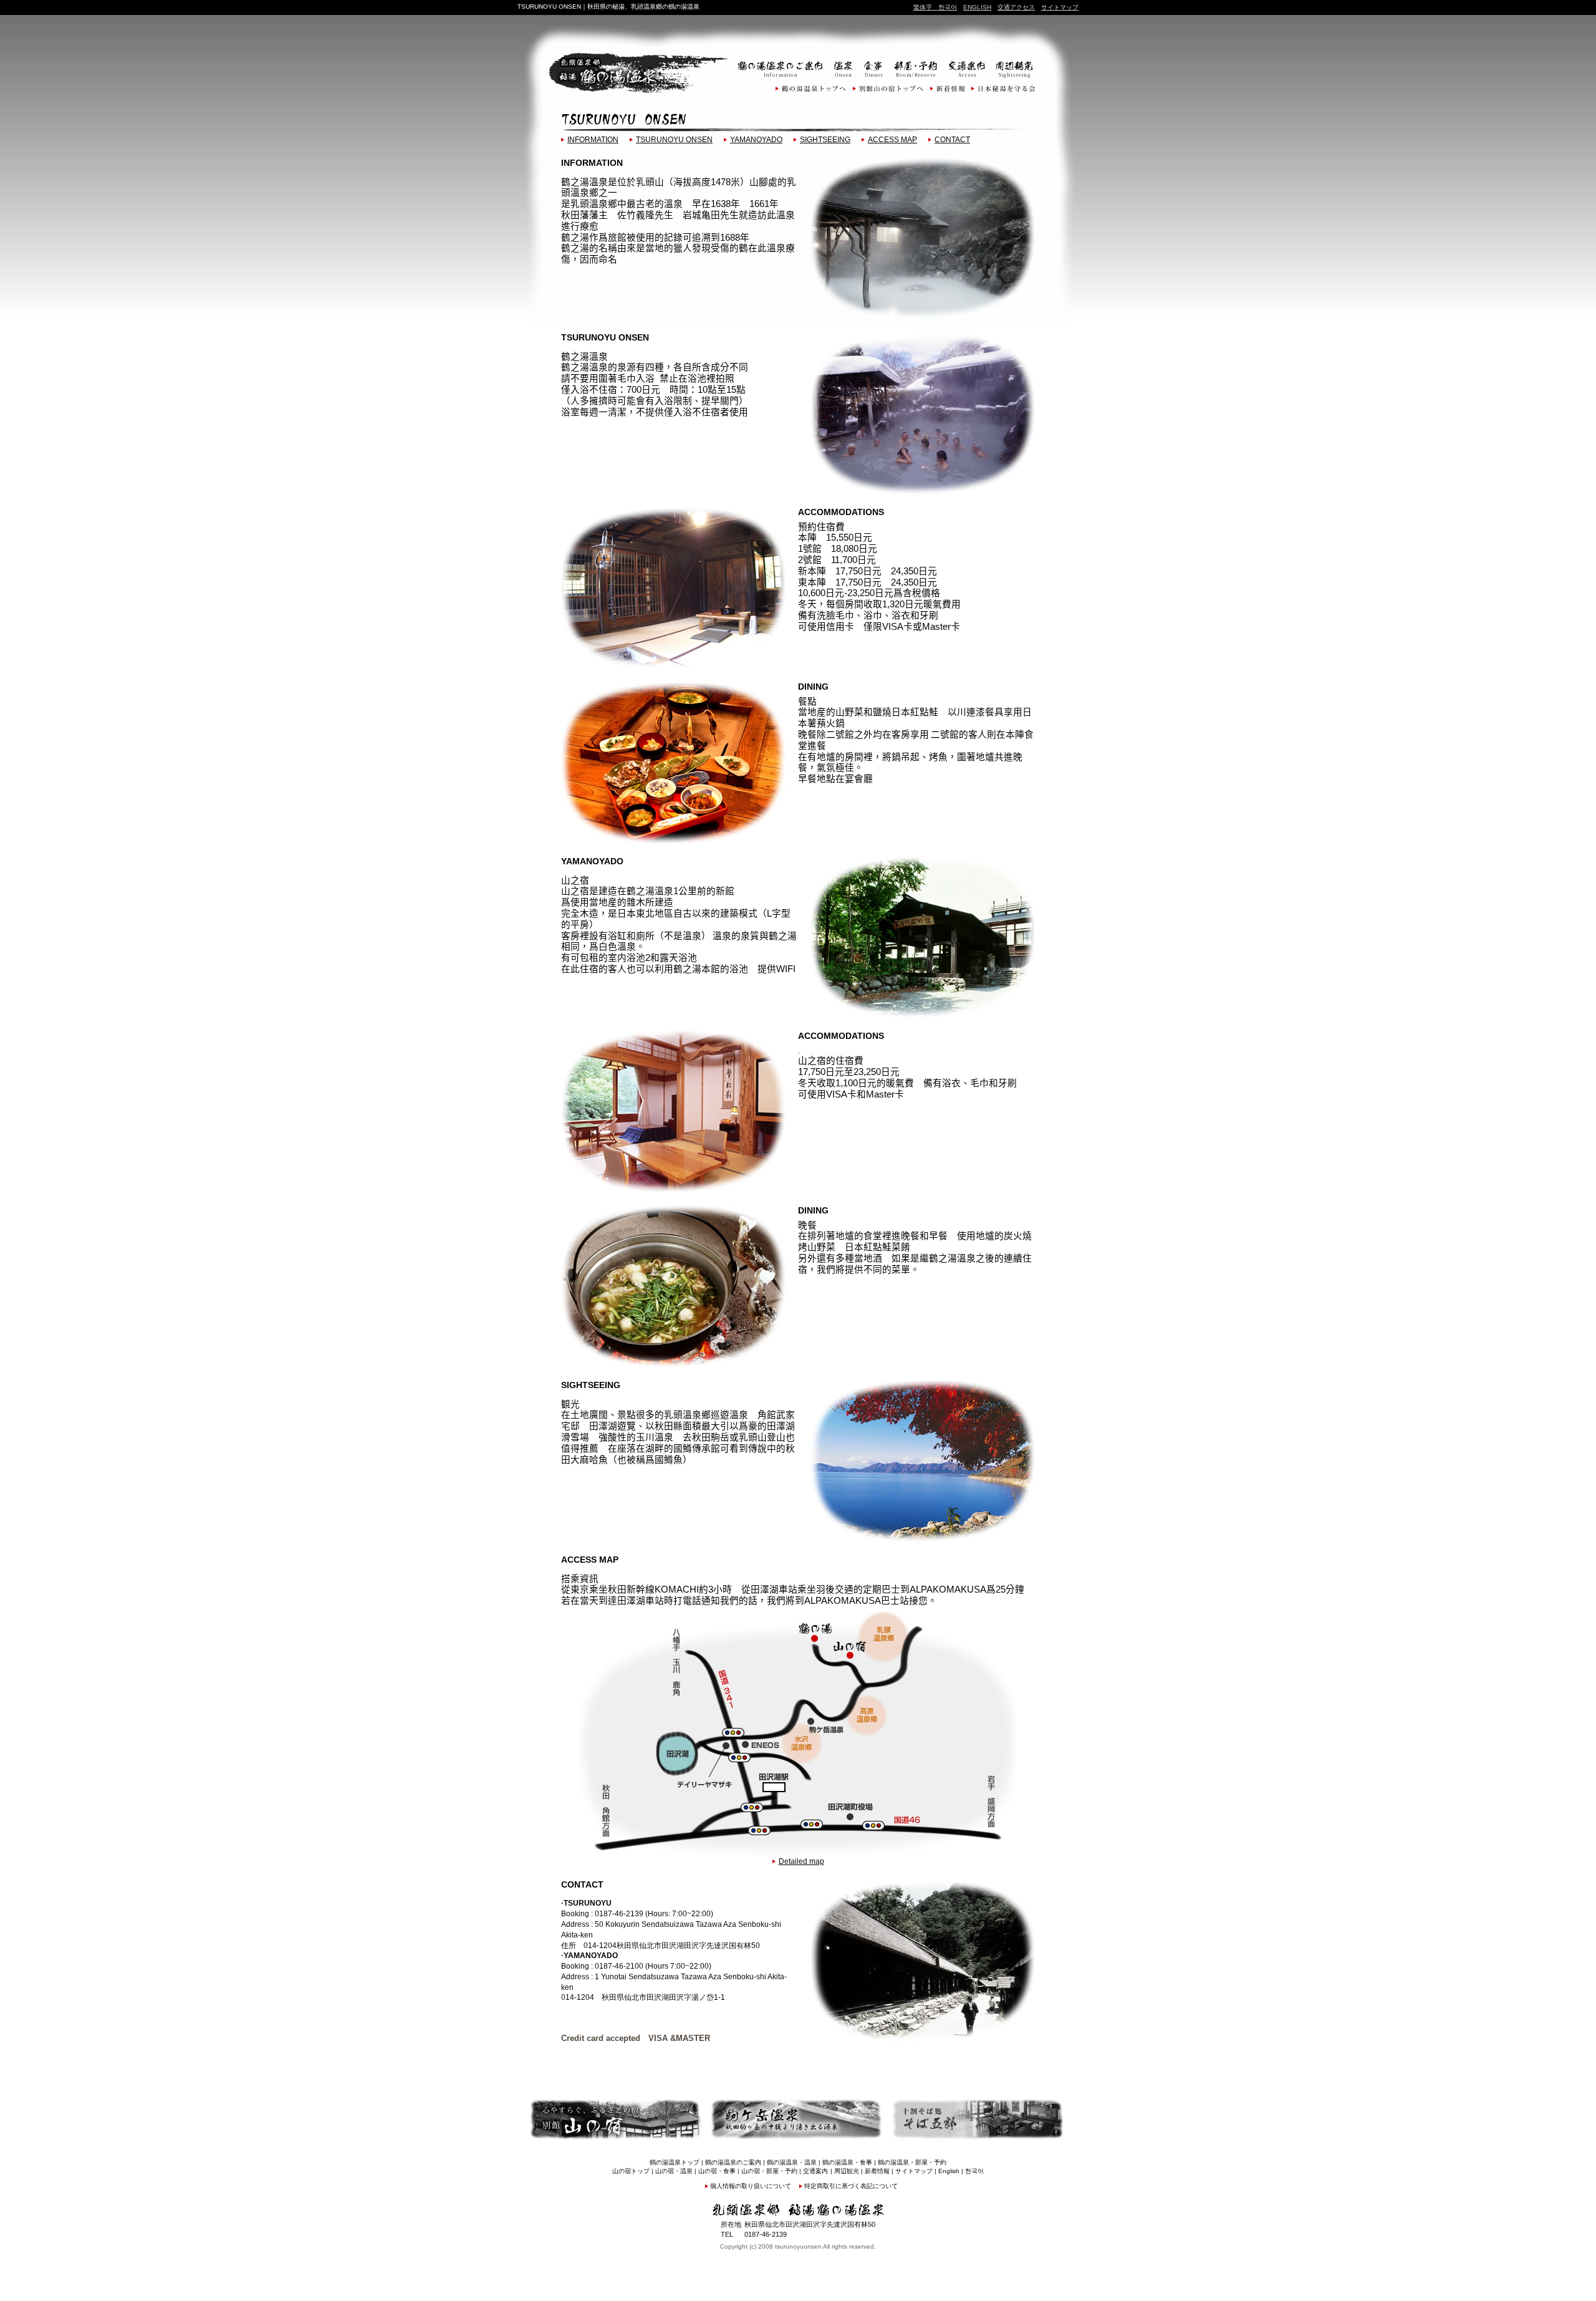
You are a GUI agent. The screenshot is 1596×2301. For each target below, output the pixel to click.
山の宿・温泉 (674, 2171)
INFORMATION (593, 140)
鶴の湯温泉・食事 (847, 2162)
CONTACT (952, 140)
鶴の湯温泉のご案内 (733, 2162)
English (949, 2171)
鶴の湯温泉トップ (675, 2162)
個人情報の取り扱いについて (751, 2186)
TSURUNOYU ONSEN (674, 140)
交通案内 (815, 2171)
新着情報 (877, 2171)
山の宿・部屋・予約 (769, 2171)
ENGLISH (977, 7)
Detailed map (801, 1861)
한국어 (945, 7)
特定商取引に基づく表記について (851, 2186)
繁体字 (923, 7)
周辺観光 (847, 2171)
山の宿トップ (631, 2171)
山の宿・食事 (717, 2171)
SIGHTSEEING (825, 140)
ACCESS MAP (892, 140)
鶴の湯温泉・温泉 (792, 2162)
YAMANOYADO (756, 140)
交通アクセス (1016, 7)
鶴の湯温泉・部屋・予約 (912, 2162)
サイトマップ (1060, 7)
